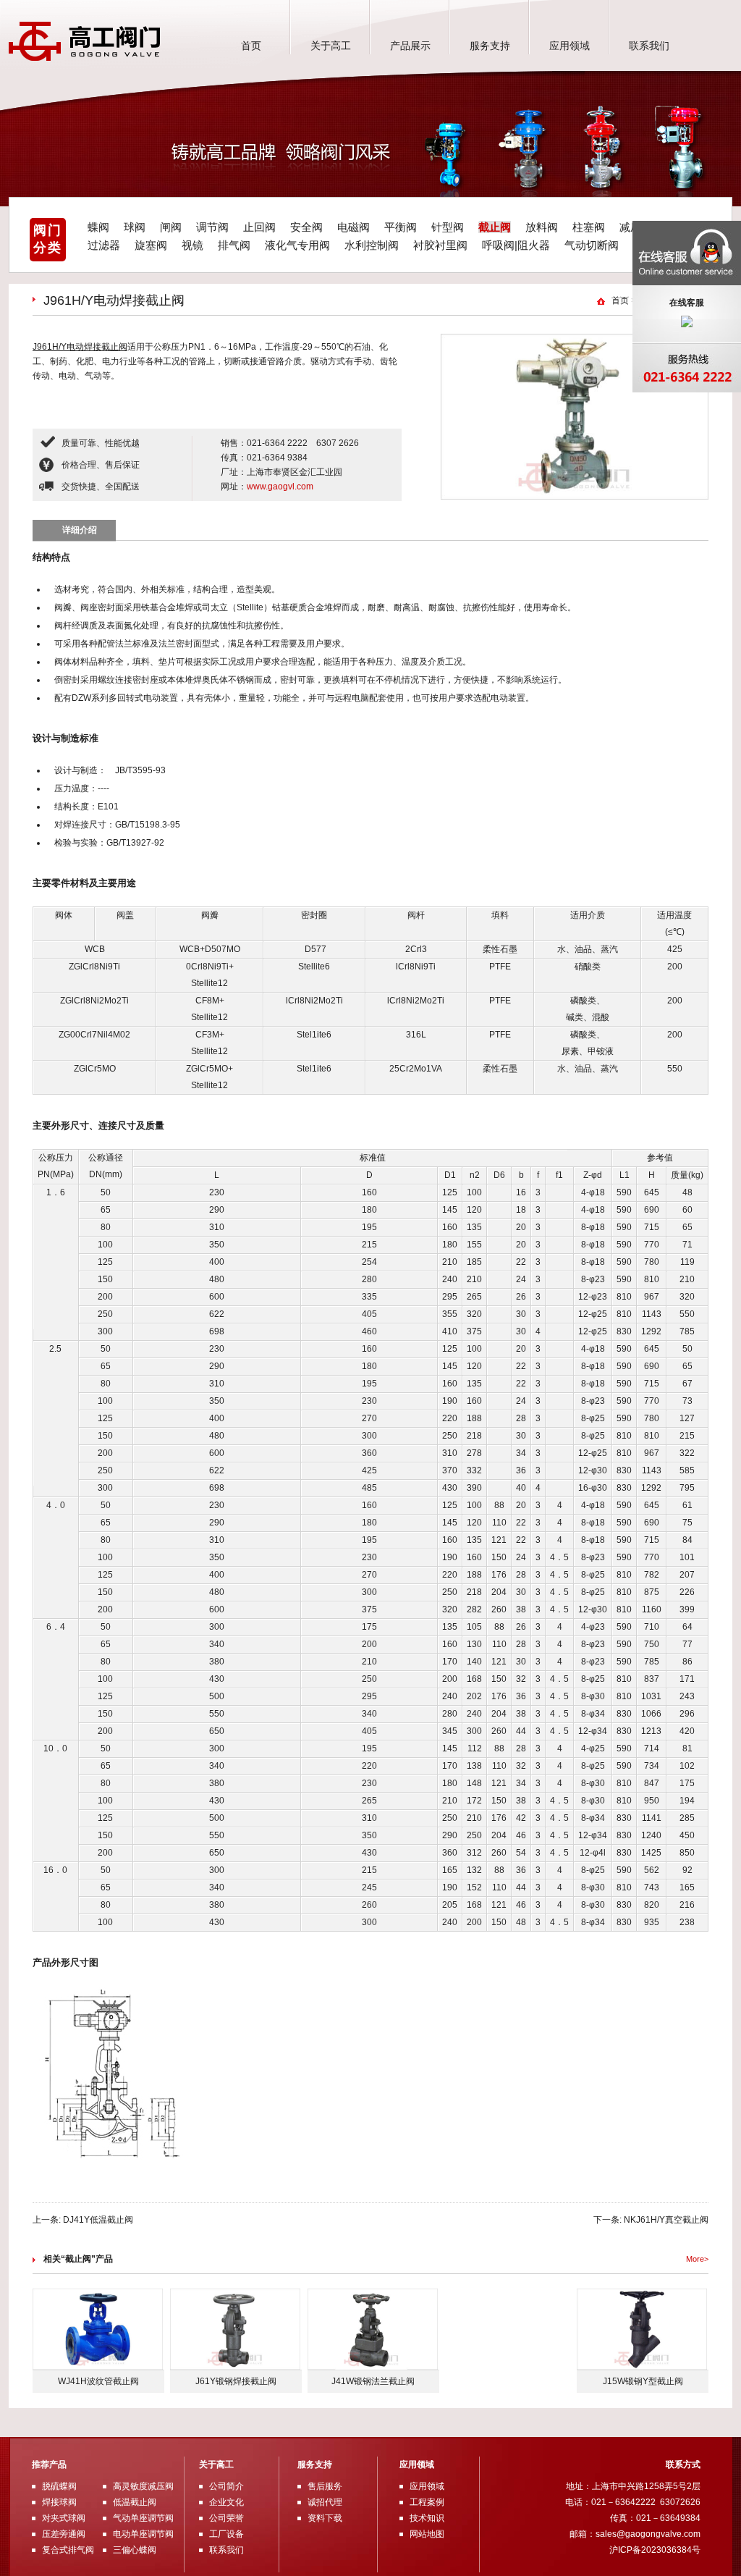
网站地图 (427, 2534)
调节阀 (212, 227)
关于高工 (331, 46)
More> (697, 2259)
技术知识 (427, 2518)
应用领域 (569, 46)
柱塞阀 (589, 227)
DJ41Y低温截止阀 (98, 2220)
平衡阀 (401, 227)
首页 (251, 46)
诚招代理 (325, 2502)
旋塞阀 (151, 245)
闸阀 (171, 227)
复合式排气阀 (68, 2550)
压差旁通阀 (64, 2534)
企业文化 (226, 2502)
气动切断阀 (592, 245)
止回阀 (259, 227)
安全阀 (306, 227)
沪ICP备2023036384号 (655, 2550)
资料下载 (325, 2518)
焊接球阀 (59, 2502)
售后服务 (325, 2486)
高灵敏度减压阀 (143, 2486)
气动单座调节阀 (143, 2518)
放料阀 (542, 227)
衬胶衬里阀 (440, 245)
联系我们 (649, 46)
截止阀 (495, 227)
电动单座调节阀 (143, 2534)
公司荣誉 (226, 2518)
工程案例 (427, 2502)
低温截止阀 (135, 2502)
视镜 (192, 245)
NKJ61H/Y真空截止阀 (666, 2220)
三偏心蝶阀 (135, 2550)
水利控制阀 (372, 245)
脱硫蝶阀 (59, 2486)
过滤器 (104, 245)
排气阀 (234, 245)
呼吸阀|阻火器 (516, 245)
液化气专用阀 (297, 245)
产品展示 (410, 46)
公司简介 (226, 2486)
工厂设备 (226, 2534)
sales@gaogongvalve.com (648, 2534)
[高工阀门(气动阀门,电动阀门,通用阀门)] (85, 58)
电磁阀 (353, 227)
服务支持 (490, 46)
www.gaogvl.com (280, 487)
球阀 (135, 227)
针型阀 (448, 227)
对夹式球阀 (64, 2518)
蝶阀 (98, 227)
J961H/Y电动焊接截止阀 (80, 347)
